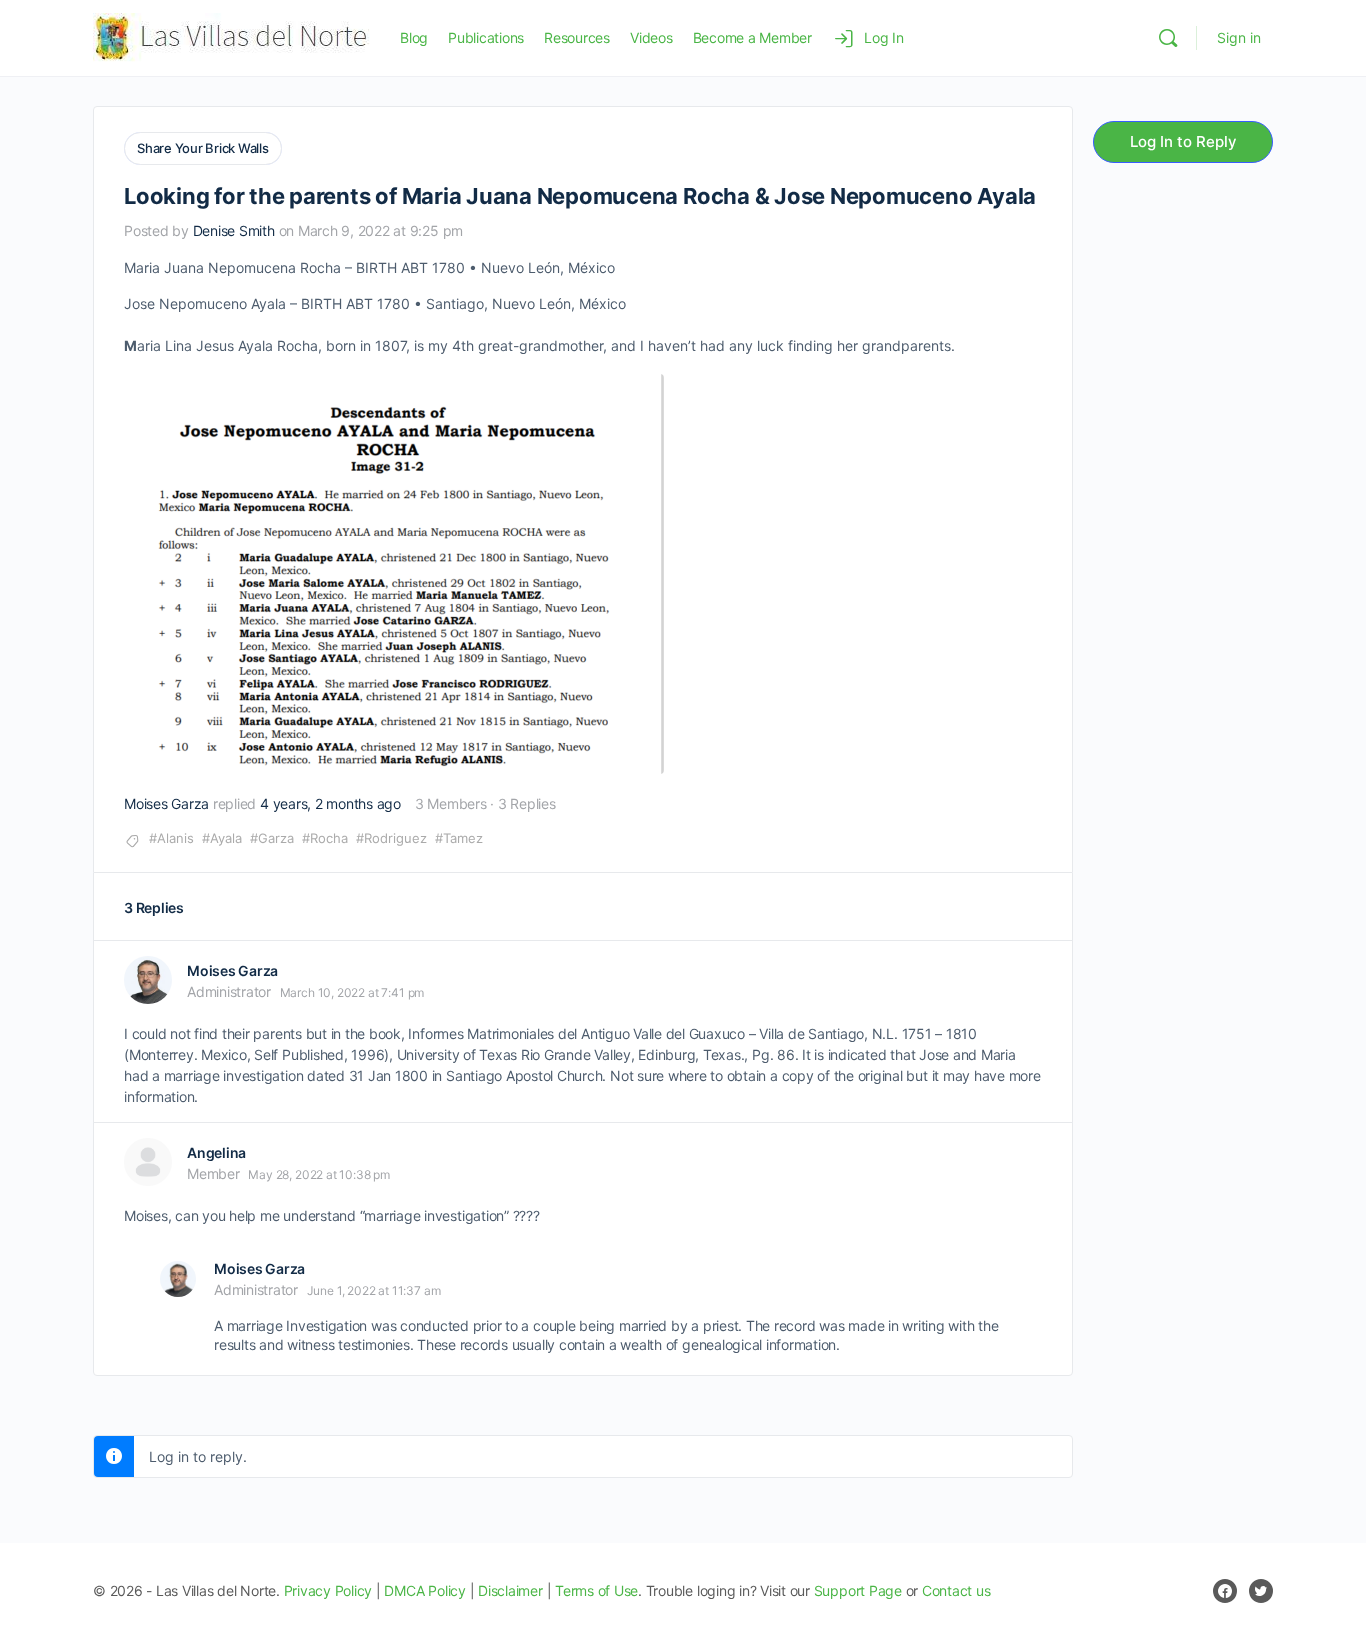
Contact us (956, 1590)
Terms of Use (596, 1590)
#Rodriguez (391, 838)
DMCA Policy (424, 1590)
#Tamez (459, 838)
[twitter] (1261, 1591)
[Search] (1168, 38)
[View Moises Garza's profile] (148, 980)
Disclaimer (510, 1590)
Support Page (858, 1590)
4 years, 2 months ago (330, 803)
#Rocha (325, 838)
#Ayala (222, 838)
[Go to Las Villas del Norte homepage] (231, 36)
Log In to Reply (1183, 141)
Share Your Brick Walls (203, 148)
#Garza (272, 838)
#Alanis (171, 838)
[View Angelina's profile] (148, 1162)
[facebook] (1225, 1591)
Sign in (1239, 37)
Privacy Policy (328, 1590)
